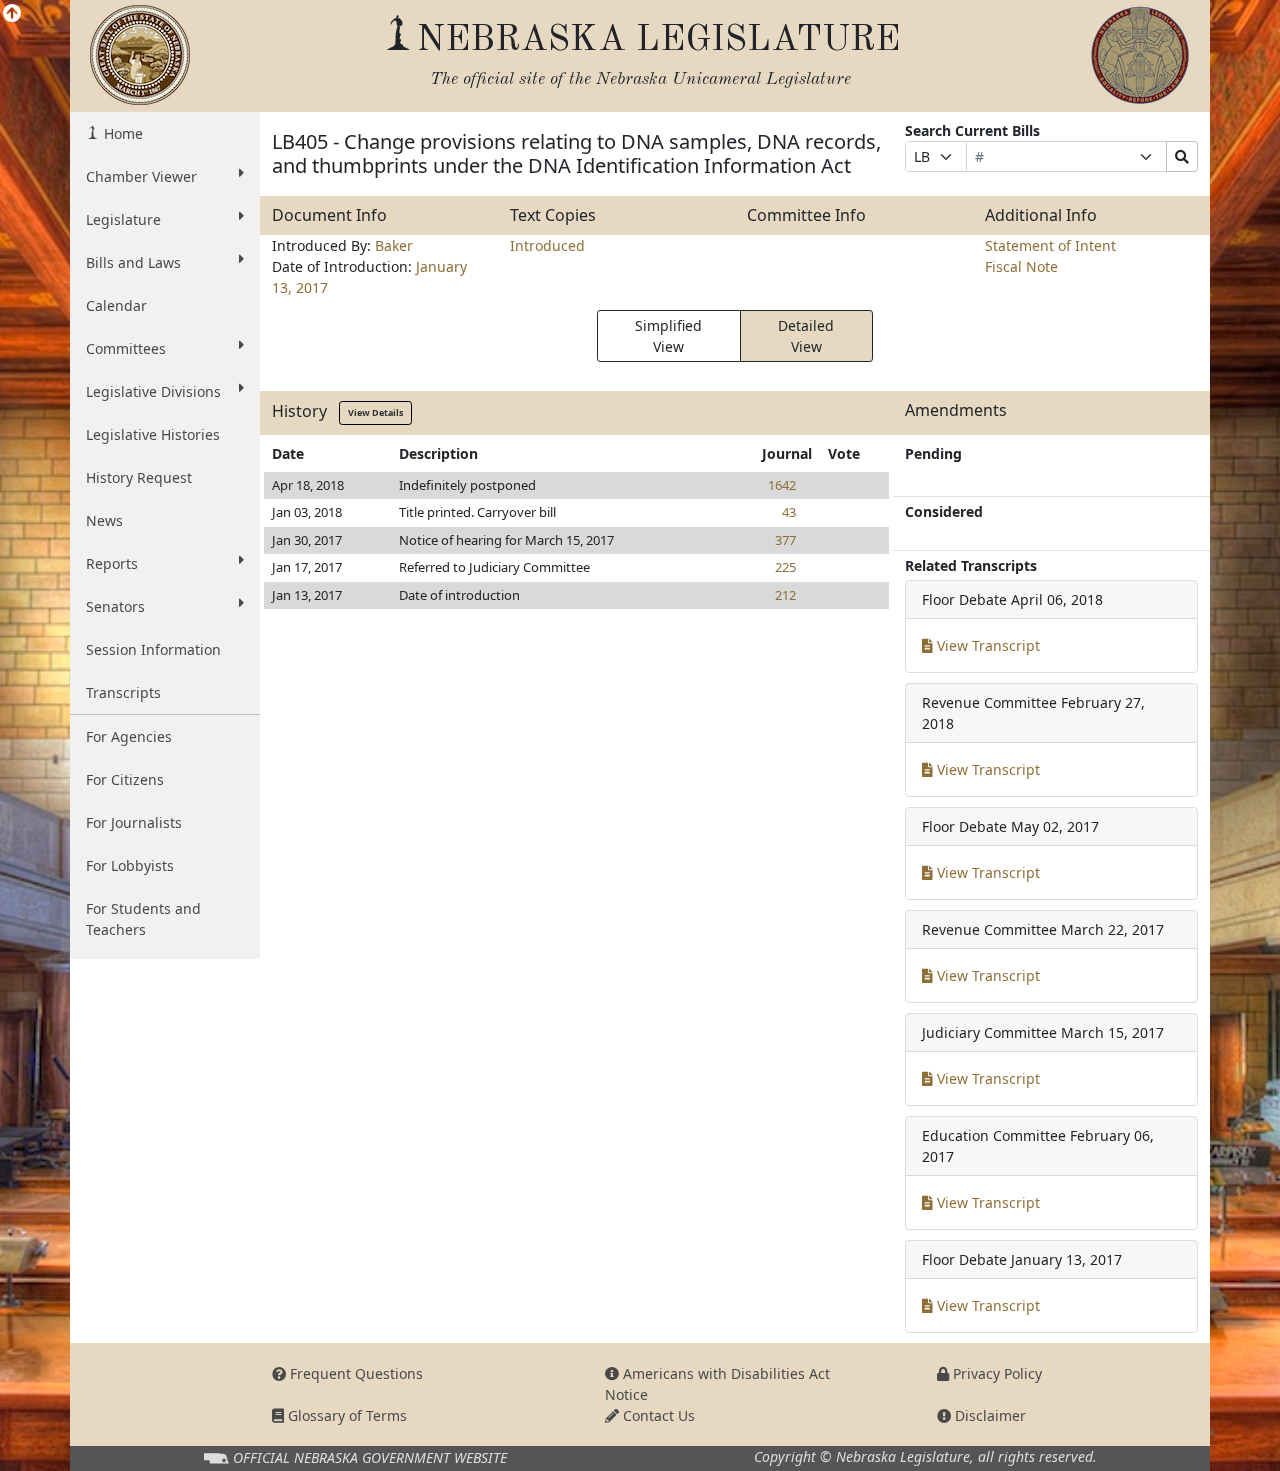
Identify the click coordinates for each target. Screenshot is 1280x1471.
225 (785, 567)
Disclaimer (988, 1415)
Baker (394, 245)
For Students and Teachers (143, 919)
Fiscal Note (1021, 266)
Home (121, 133)
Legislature (123, 219)
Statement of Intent (1050, 245)
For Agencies (129, 736)
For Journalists (134, 822)
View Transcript (986, 645)
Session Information (153, 649)
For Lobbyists (130, 865)
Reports (112, 563)
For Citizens (125, 779)
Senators (115, 606)
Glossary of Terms (345, 1415)
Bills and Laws (133, 262)
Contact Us (657, 1415)
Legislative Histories (153, 434)
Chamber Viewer (141, 176)
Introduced (547, 245)
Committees (126, 348)
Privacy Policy (995, 1373)
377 (785, 540)
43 (789, 512)
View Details (375, 412)
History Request (139, 477)
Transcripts (123, 692)
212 (785, 595)
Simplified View (668, 336)
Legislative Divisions (153, 391)
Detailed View (806, 336)
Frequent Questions (354, 1373)
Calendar (116, 305)
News (104, 520)
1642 (782, 485)
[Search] (1182, 156)
